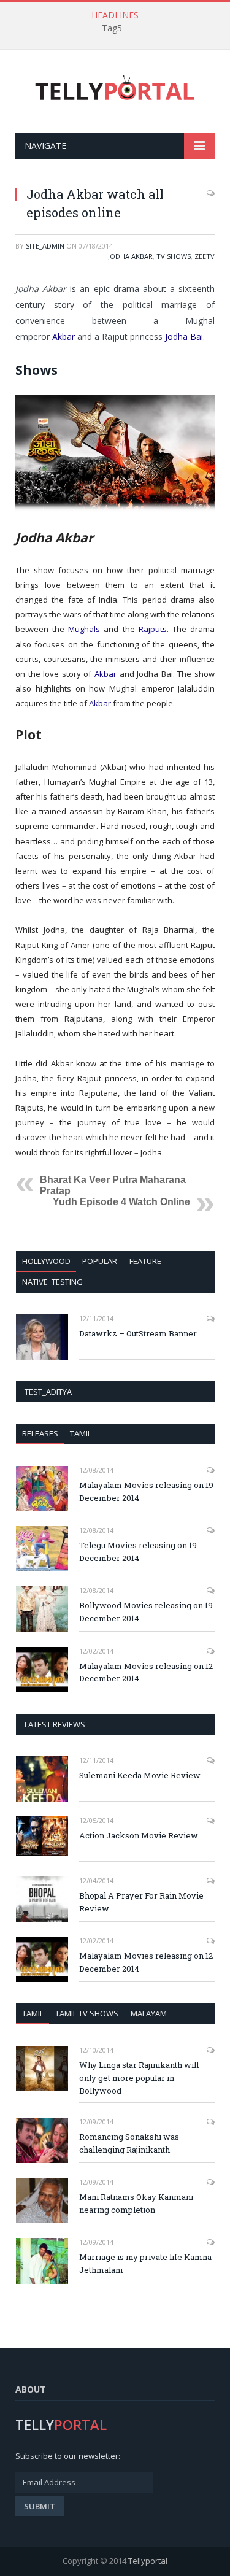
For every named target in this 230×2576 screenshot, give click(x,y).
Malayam (149, 2013)
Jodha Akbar (130, 256)
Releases (40, 1433)
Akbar (63, 337)
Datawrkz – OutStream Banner (138, 1333)
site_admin (45, 246)
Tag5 (112, 28)
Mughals (84, 629)
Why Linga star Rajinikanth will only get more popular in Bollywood (139, 2078)
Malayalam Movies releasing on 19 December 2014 (146, 1491)
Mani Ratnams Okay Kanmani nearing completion (136, 2203)
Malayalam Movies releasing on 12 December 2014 (146, 1672)
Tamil (81, 1433)
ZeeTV (205, 256)
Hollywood (46, 1261)
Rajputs (153, 629)
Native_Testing (52, 1282)
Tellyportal (148, 2561)
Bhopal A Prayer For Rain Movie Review (141, 1902)
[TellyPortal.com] (115, 89)
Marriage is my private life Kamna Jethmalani (145, 2263)
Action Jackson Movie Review (139, 1835)
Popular (100, 1261)
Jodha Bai (184, 337)
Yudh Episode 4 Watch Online (121, 1202)
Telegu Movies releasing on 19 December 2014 (138, 1552)
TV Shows (174, 256)
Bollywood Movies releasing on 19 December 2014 (146, 1612)
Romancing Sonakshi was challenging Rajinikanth (129, 2143)
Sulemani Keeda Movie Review (140, 1775)
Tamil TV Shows (87, 2013)
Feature (145, 1261)
